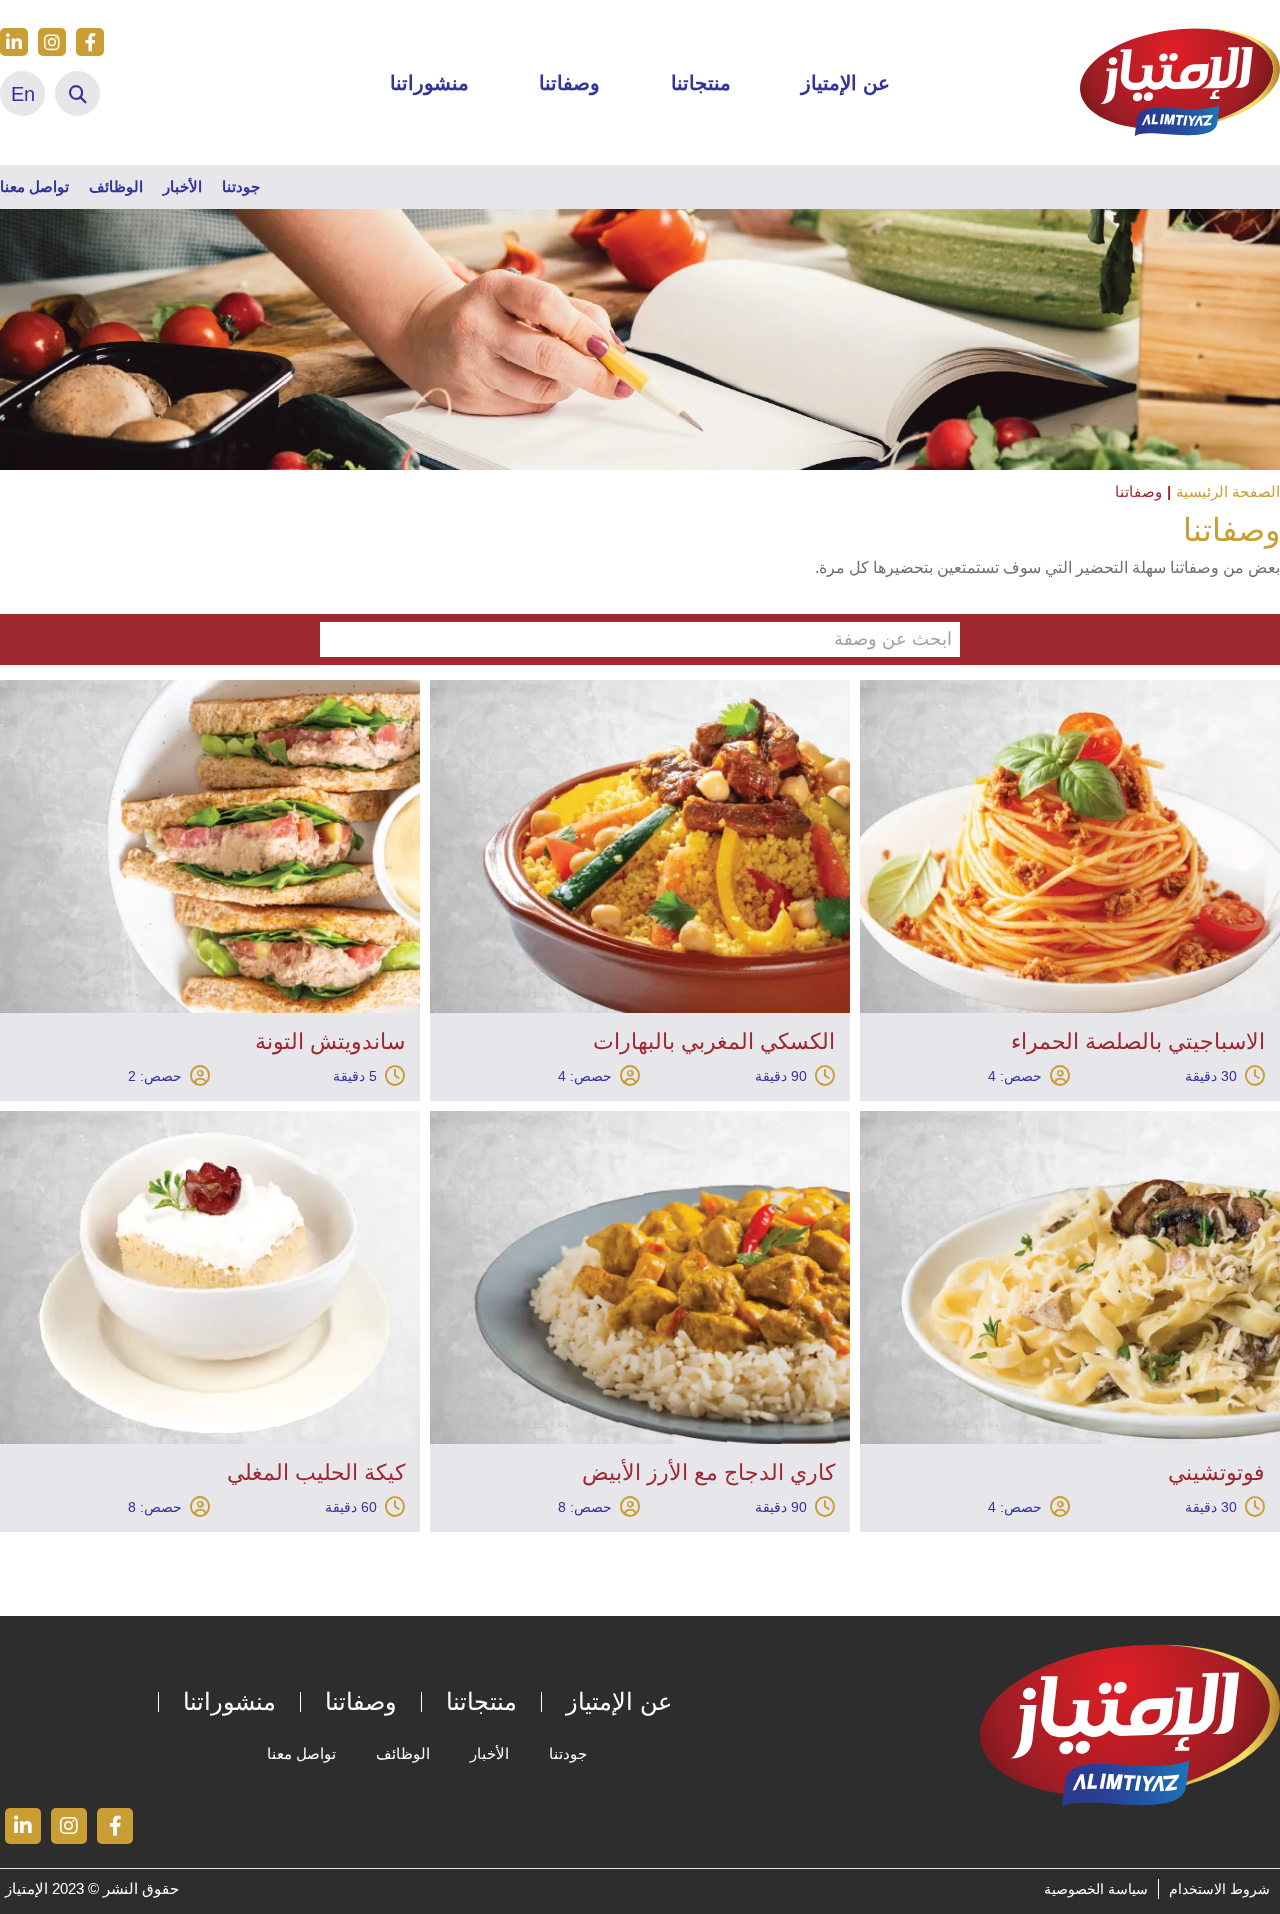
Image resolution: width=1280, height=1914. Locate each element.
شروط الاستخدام (1219, 1889)
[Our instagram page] (52, 42)
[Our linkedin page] (14, 42)
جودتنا (241, 186)
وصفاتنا (569, 83)
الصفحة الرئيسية (1228, 491)
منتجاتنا (701, 83)
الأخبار (182, 186)
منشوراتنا (429, 83)
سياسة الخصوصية (1096, 1889)
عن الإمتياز (845, 83)
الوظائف (116, 186)
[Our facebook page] (90, 42)
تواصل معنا (34, 186)
